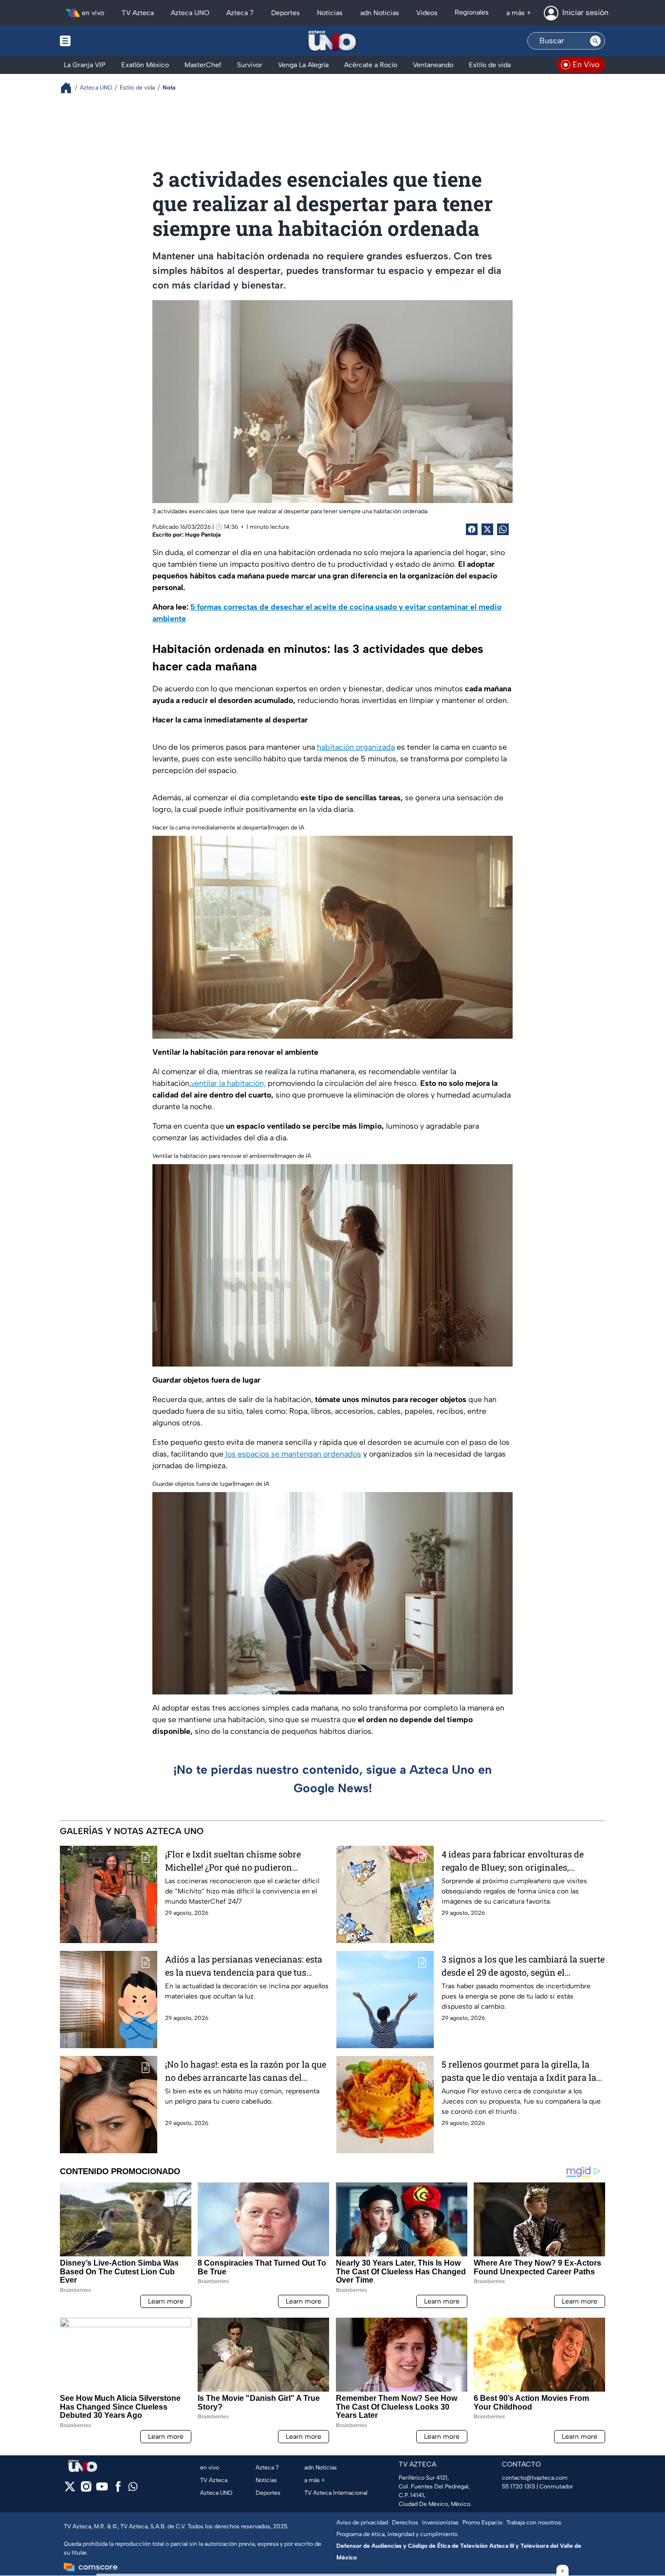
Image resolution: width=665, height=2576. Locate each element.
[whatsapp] (133, 2489)
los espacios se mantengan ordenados (292, 1454)
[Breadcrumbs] (70, 88)
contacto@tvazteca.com (535, 2478)
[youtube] (102, 2490)
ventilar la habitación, (228, 1083)
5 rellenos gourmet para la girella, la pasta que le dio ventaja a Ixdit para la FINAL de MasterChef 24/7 (519, 2071)
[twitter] (70, 2490)
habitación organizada (356, 747)
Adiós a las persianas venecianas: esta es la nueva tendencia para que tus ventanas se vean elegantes (244, 1966)
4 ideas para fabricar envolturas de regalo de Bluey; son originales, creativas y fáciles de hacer (513, 1861)
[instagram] (86, 2490)
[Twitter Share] (487, 529)
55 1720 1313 (518, 2486)
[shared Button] (503, 529)
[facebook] (118, 2490)
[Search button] (595, 41)
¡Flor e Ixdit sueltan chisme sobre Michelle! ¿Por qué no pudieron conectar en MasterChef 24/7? (233, 1861)
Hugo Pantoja (203, 535)
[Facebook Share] (472, 529)
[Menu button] (99, 41)
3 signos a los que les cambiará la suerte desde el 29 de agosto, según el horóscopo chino (523, 1966)
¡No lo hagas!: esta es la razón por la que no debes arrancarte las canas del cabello (246, 2071)
